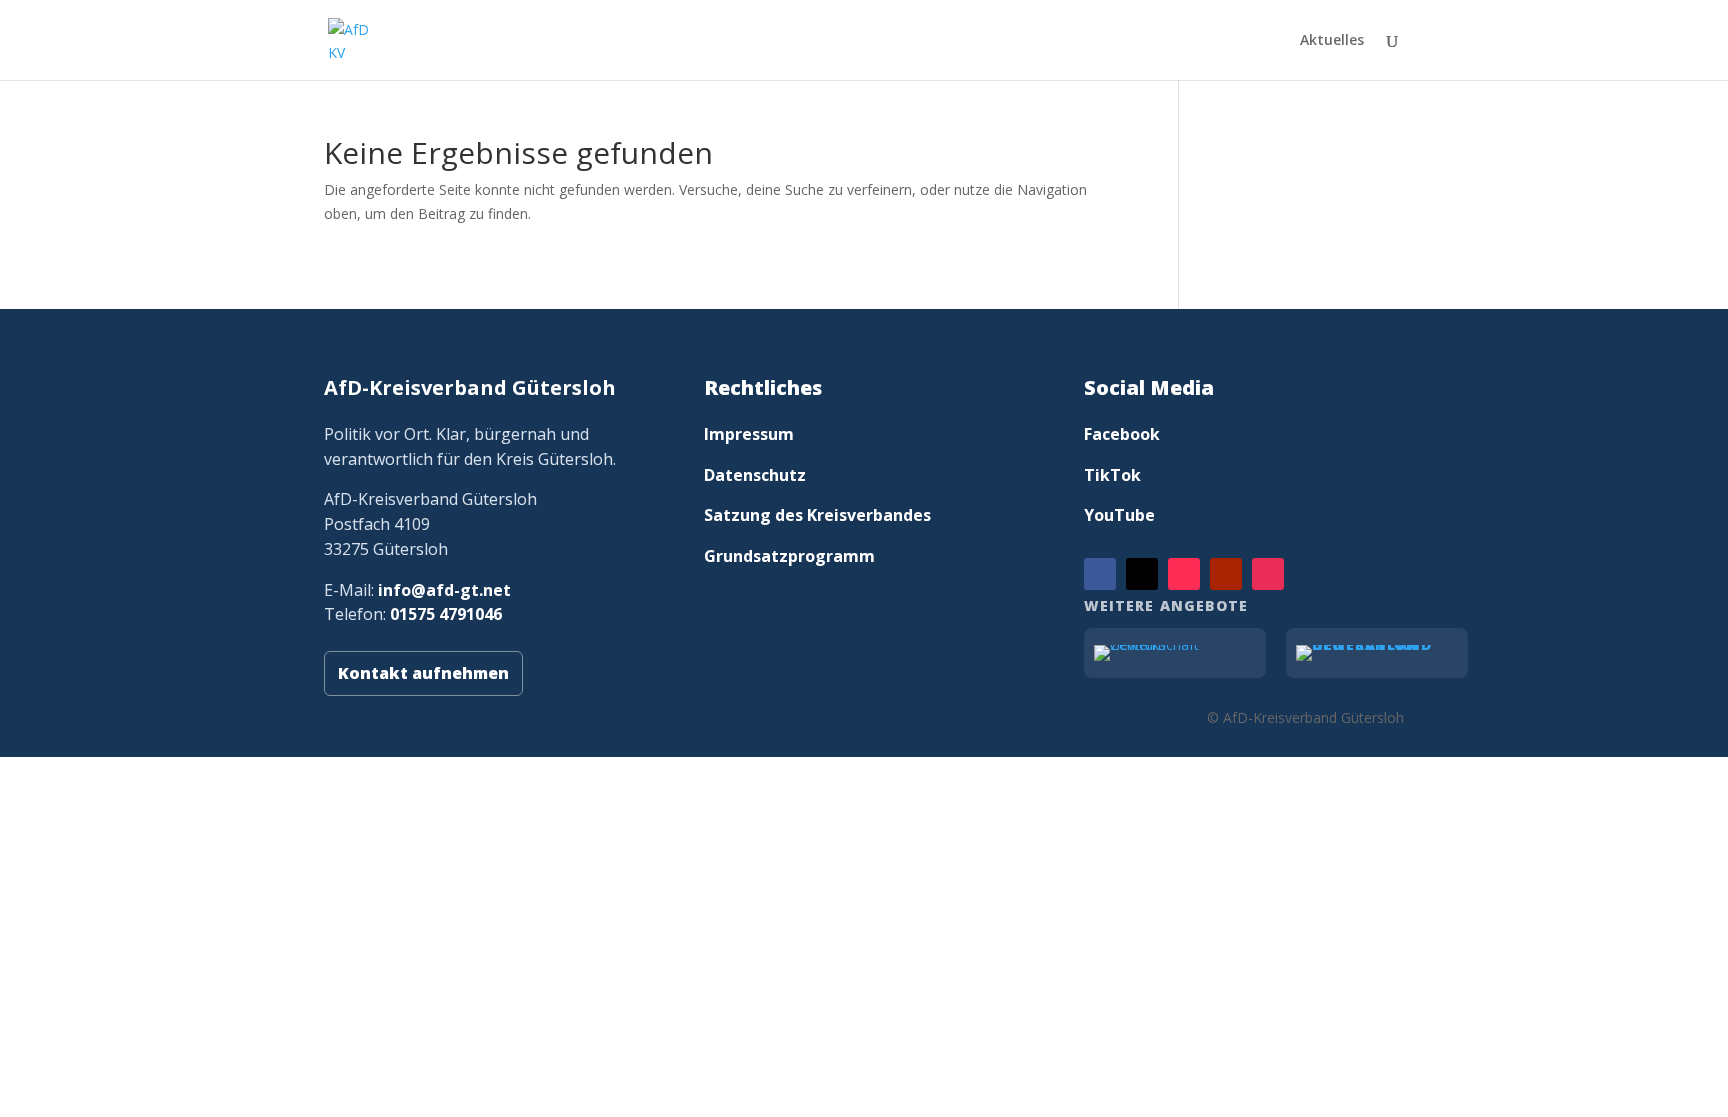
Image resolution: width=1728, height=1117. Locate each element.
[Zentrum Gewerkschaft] (1175, 653)
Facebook (1122, 434)
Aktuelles (1332, 41)
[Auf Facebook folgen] (1100, 574)
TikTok (1112, 475)
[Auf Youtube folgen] (1226, 574)
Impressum (749, 434)
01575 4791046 (446, 614)
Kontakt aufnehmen (423, 673)
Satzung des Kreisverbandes (817, 515)
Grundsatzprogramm (789, 556)
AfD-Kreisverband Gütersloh (470, 387)
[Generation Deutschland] (1377, 653)
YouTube (1119, 515)
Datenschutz (755, 475)
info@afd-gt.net (444, 590)
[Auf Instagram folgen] (1268, 574)
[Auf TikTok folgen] (1184, 574)
